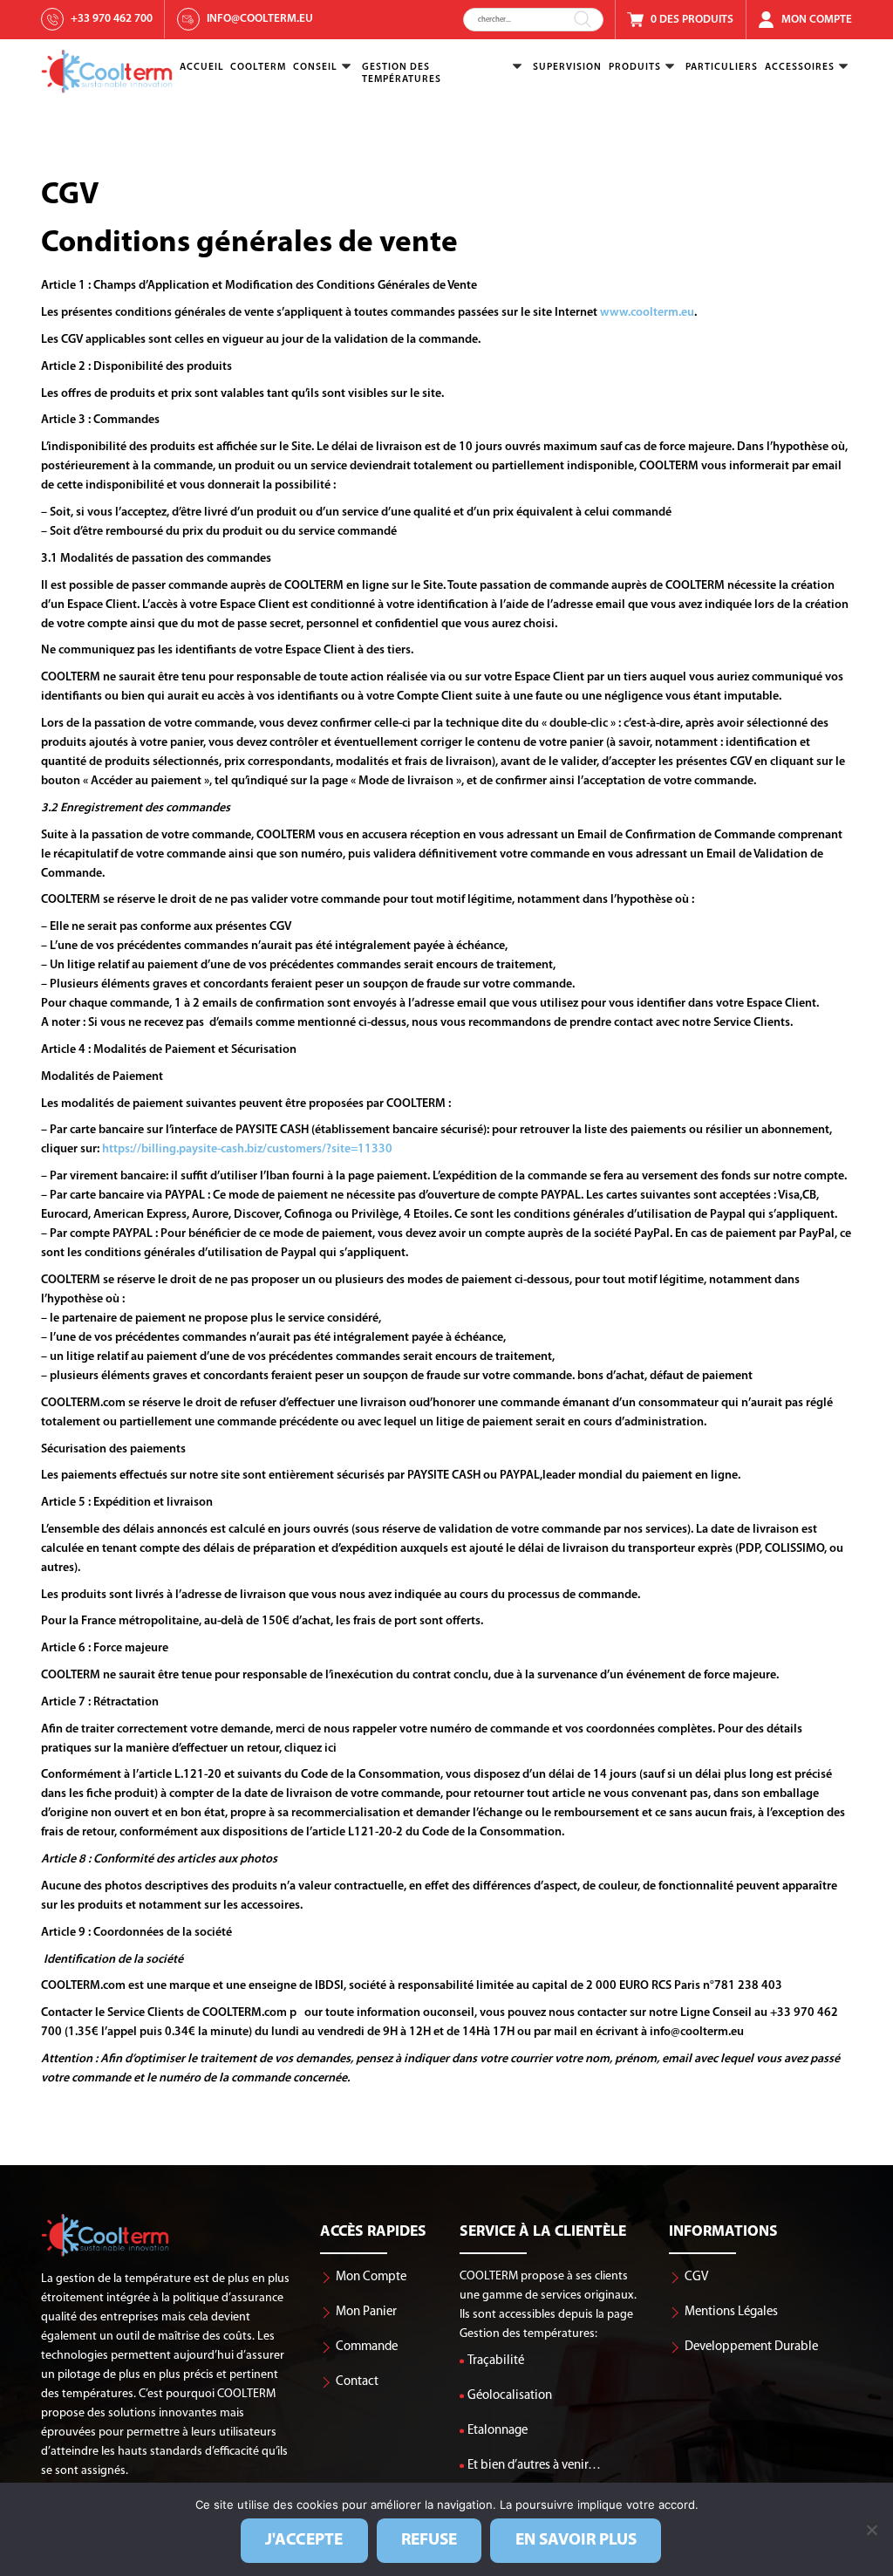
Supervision (567, 67)
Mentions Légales (731, 2312)
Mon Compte (817, 20)
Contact (357, 2382)
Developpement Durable (751, 2347)
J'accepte (304, 2540)
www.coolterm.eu (647, 313)
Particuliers (722, 67)
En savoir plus (576, 2540)
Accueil (202, 67)
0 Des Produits (692, 20)
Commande (367, 2347)
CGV (696, 2277)
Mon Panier (366, 2312)
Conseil (315, 67)
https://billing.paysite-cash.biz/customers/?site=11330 (246, 1149)
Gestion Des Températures (402, 73)
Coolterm (258, 67)
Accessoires (800, 67)
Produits (635, 67)
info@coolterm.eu (260, 19)
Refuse (429, 2540)
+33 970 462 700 (112, 19)
